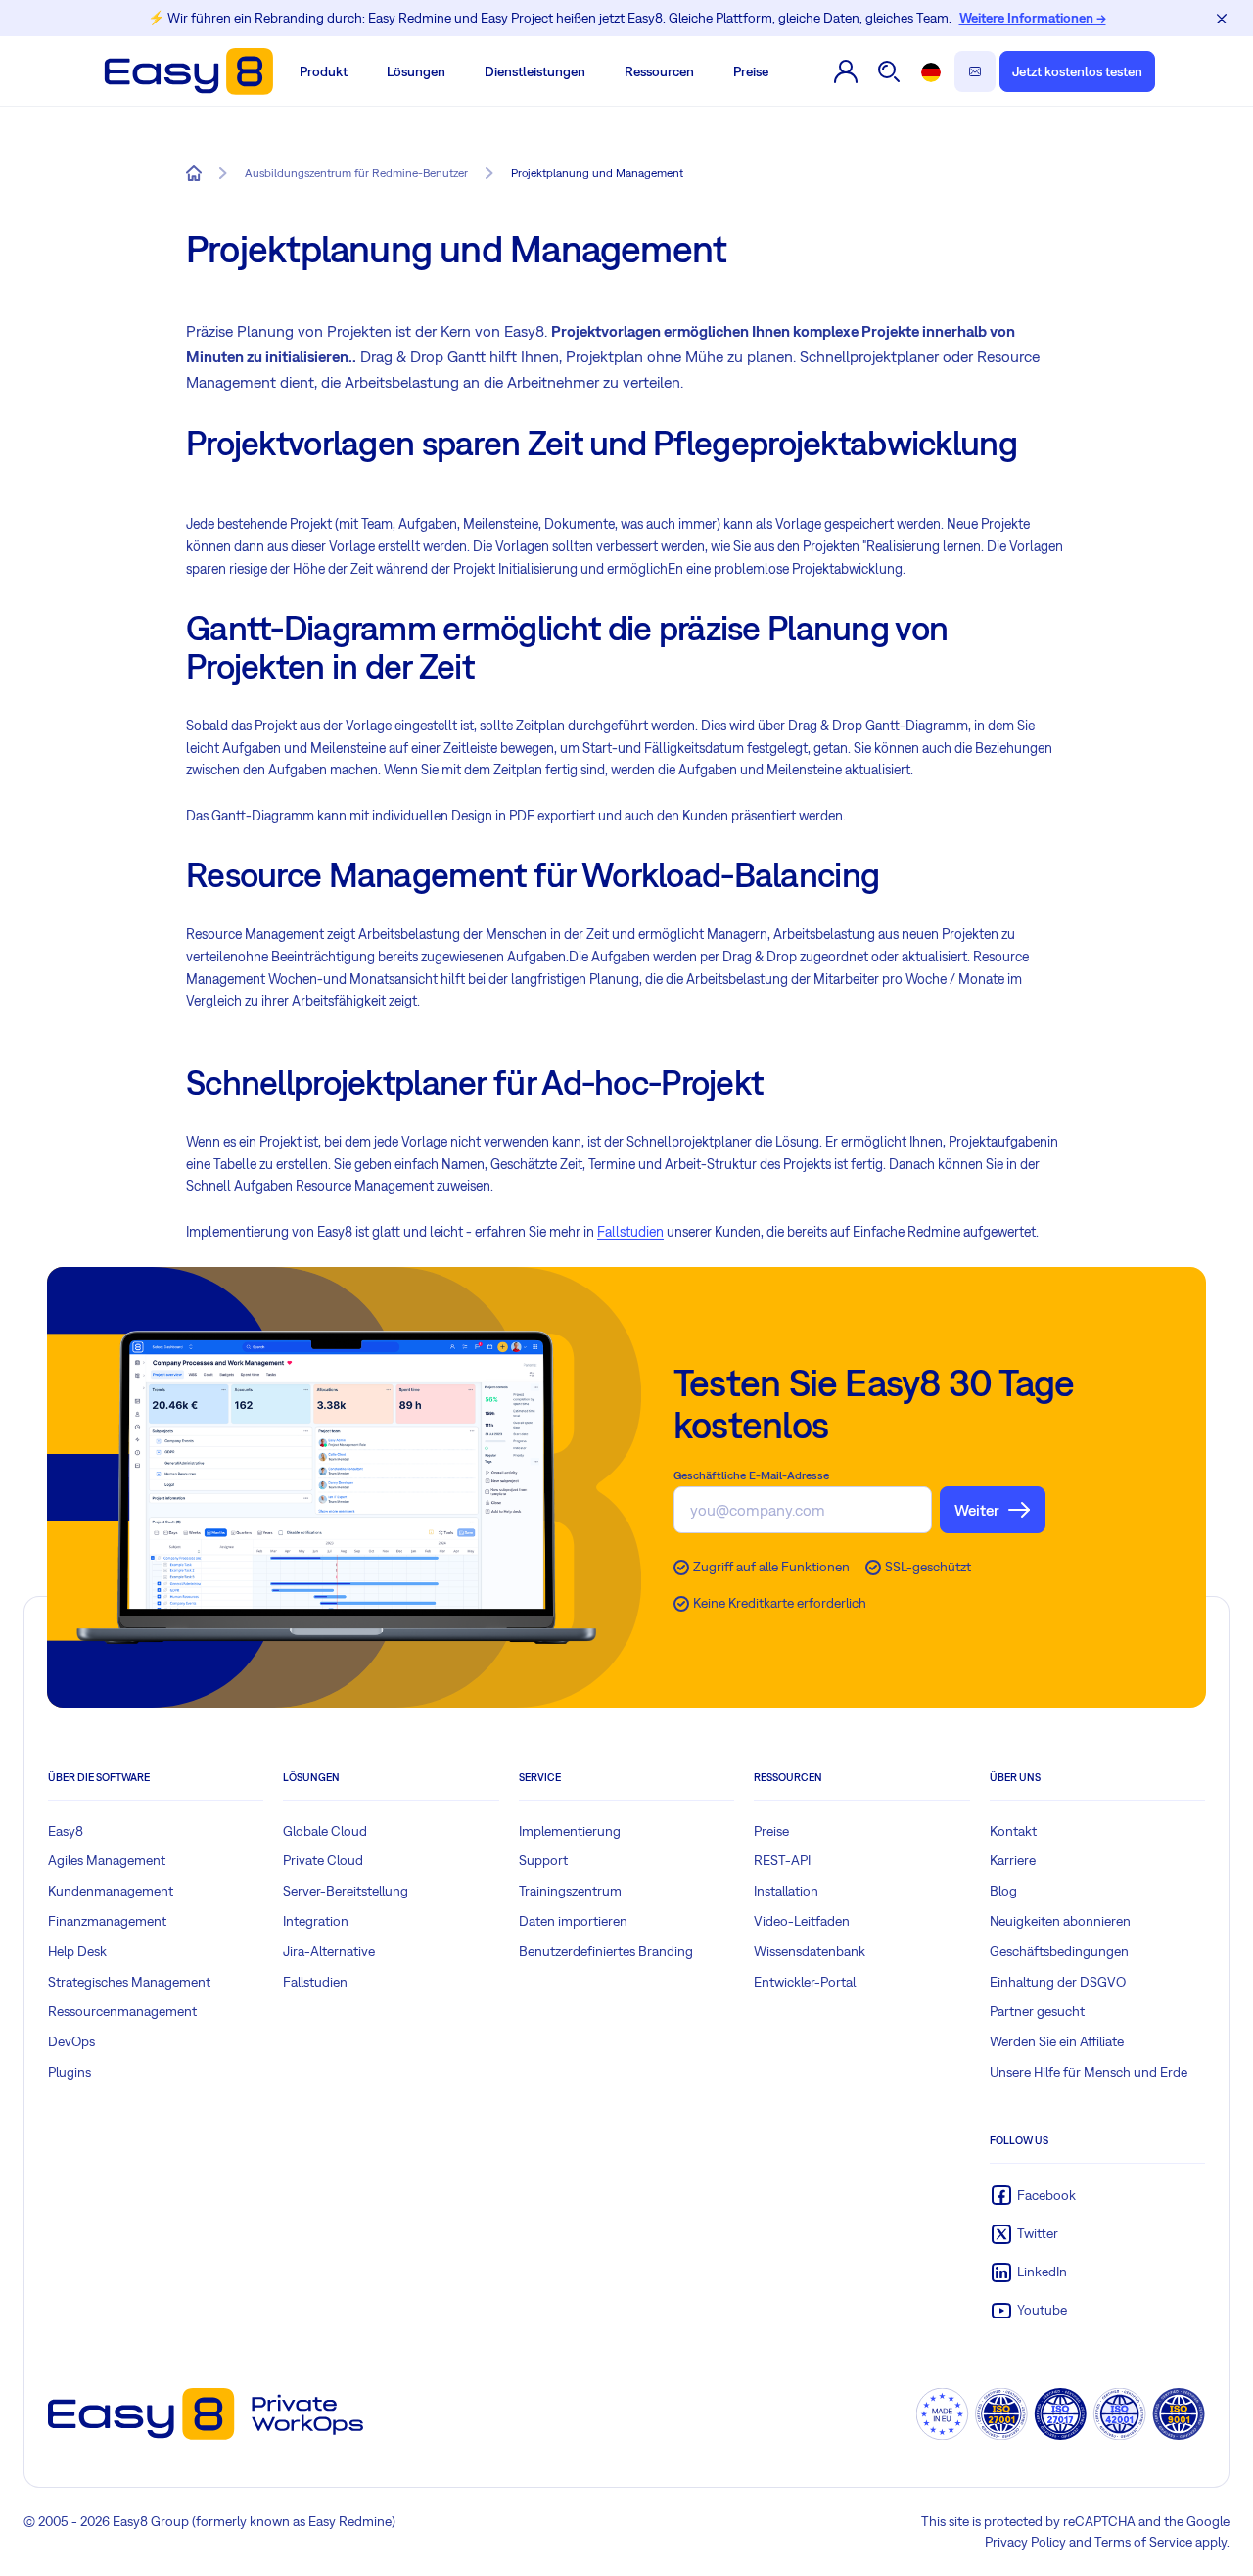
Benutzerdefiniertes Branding (606, 1951)
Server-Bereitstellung (346, 1891)
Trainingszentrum (570, 1891)
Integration (316, 1921)
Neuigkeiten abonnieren (1060, 1921)
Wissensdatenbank (810, 1951)
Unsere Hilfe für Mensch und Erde (1089, 2072)
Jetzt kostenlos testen (1077, 71)
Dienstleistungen (535, 71)
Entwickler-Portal (805, 1982)
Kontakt (1013, 1831)
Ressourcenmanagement (122, 2011)
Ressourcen (659, 71)
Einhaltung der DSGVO (1058, 1982)
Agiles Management (107, 1860)
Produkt (324, 71)
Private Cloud (323, 1860)
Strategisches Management (129, 1982)
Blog (1003, 1891)
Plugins (70, 2072)
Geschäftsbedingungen (1059, 1951)
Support (543, 1860)
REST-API (782, 1860)
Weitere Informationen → (1033, 18)
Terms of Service (1143, 2542)
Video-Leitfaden (802, 1921)
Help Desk (77, 1951)
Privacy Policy (1025, 2542)
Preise (751, 71)
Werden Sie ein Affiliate (1057, 2041)
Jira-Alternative (329, 1951)
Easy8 (66, 1831)
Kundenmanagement (111, 1891)
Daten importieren (573, 1921)
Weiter (977, 1510)
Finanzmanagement (107, 1921)
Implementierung (570, 1831)
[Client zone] (846, 71)
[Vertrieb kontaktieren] (975, 71)
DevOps (71, 2041)
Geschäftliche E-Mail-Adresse (751, 1475)
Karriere (1013, 1860)
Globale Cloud (325, 1831)
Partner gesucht (1037, 2011)
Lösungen (416, 71)
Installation (786, 1891)
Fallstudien (630, 1232)
